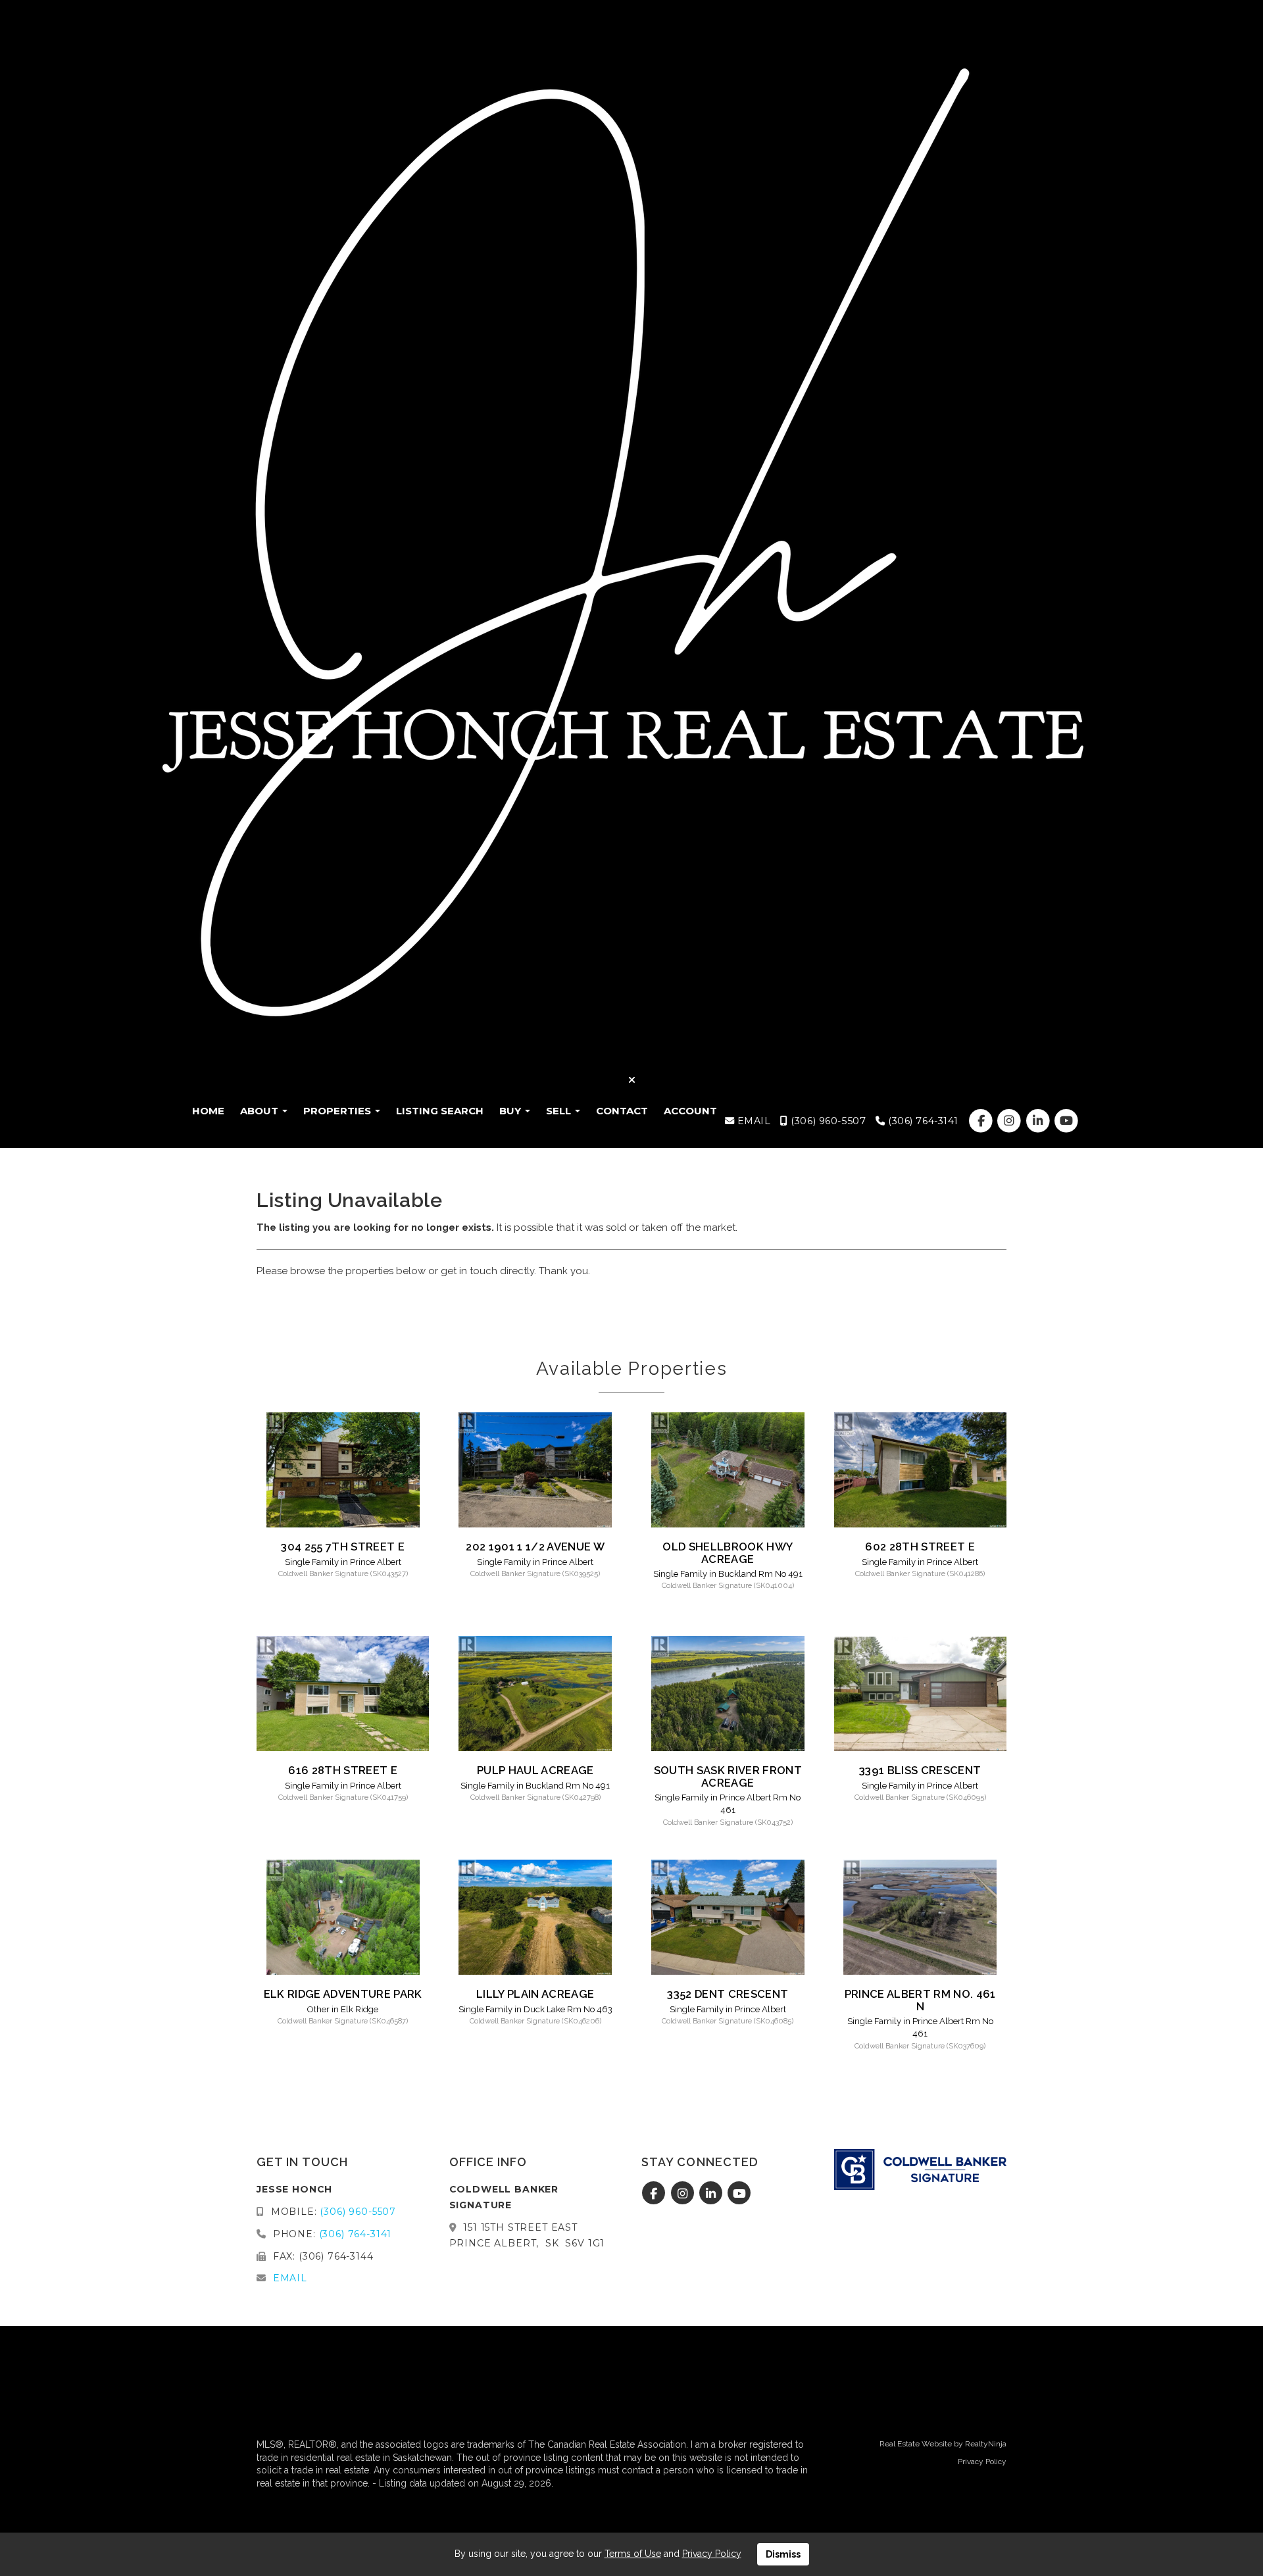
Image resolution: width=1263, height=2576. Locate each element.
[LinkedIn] (1039, 1121)
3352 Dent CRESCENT (728, 1994)
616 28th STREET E (343, 1770)
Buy (511, 1111)
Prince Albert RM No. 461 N (920, 2000)
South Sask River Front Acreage (728, 1776)
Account (690, 1111)
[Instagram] (1011, 1121)
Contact (622, 1111)
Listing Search (440, 1111)
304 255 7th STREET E (343, 1547)
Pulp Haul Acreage (535, 1770)
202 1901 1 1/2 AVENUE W (535, 1547)
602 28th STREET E (920, 1547)
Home (208, 1111)
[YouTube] (1066, 1121)
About (260, 1111)
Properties (338, 1111)
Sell (560, 1111)
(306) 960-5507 (827, 1121)
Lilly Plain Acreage (535, 1994)
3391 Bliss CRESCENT (920, 1770)
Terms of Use (633, 2554)
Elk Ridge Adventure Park (343, 1994)
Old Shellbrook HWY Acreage (728, 1552)
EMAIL (752, 1121)
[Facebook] (982, 1121)
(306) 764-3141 (922, 1121)
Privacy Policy (982, 2462)
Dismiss (783, 2554)
